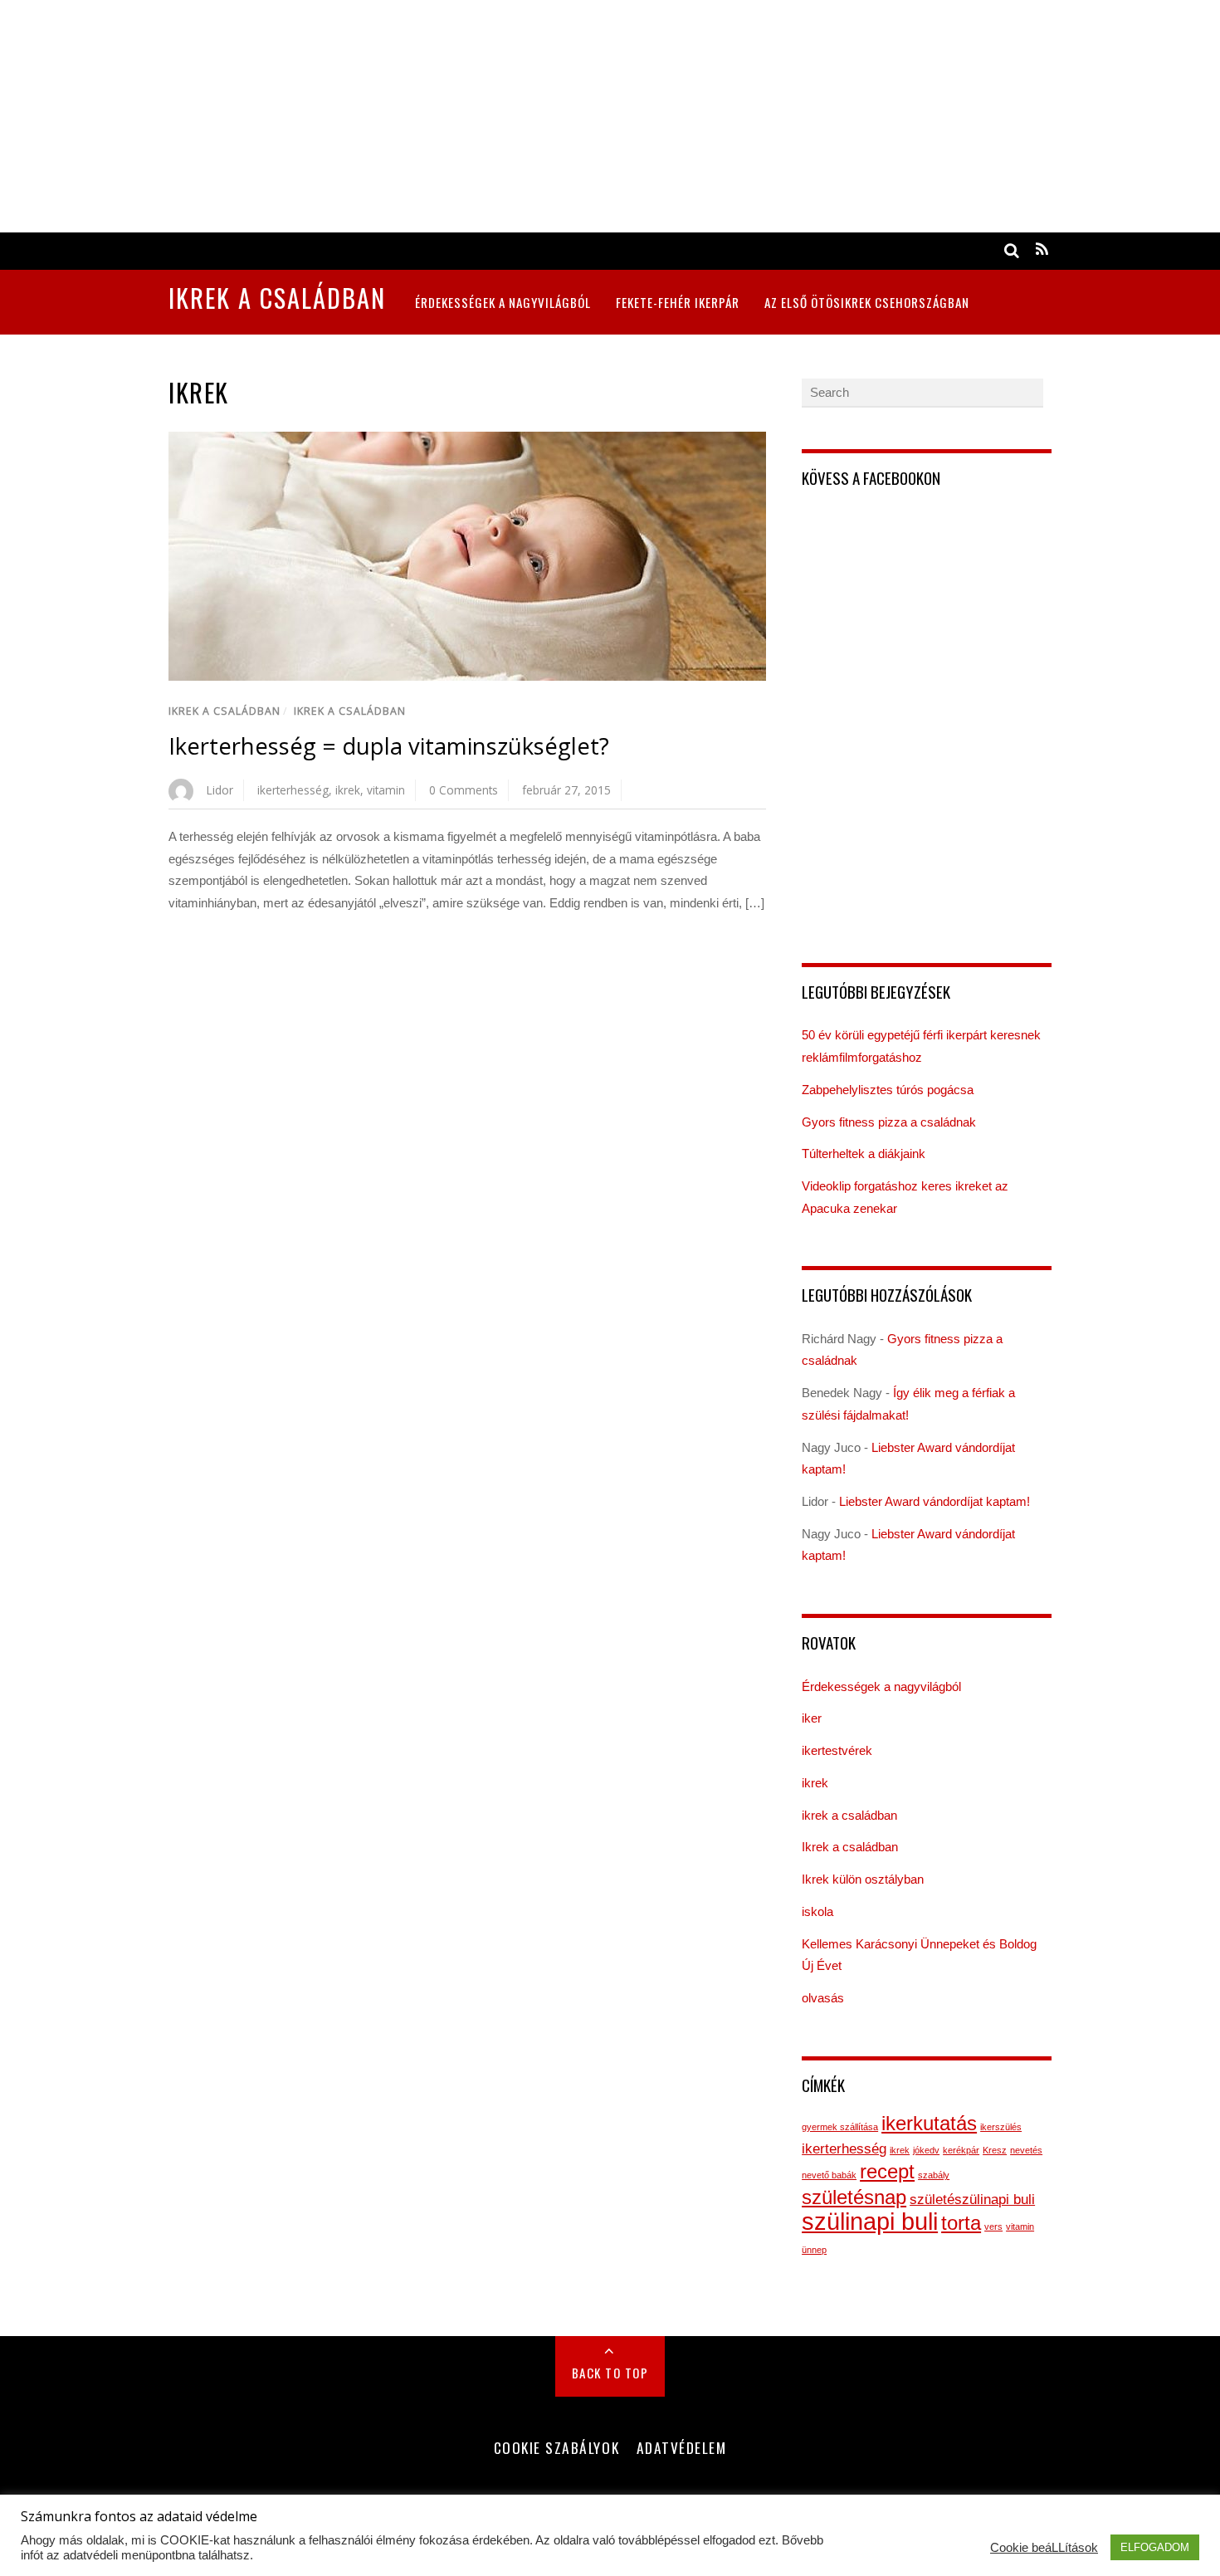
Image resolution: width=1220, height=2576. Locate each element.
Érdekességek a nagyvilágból (503, 302)
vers (993, 2227)
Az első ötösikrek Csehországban (867, 302)
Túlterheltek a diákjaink (864, 1154)
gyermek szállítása (840, 2127)
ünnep (814, 2250)
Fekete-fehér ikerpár (678, 302)
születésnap (854, 2197)
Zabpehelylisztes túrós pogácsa (888, 1090)
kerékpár (961, 2150)
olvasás (823, 1998)
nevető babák (829, 2175)
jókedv (926, 2150)
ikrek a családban (350, 711)
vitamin (386, 790)
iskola (817, 1911)
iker (812, 1718)
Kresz (995, 2150)
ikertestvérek (837, 1750)
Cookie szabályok (556, 2447)
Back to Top (610, 2373)
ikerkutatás (929, 2123)
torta (961, 2223)
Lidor (220, 790)
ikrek (348, 790)
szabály (934, 2175)
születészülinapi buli (972, 2200)
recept (887, 2171)
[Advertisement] (498, 116)
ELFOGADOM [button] (1155, 2547)
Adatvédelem (682, 2447)
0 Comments (464, 790)
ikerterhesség (293, 790)
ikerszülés (1001, 2127)
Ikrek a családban (224, 711)
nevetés (1026, 2150)
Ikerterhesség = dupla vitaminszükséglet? (389, 746)
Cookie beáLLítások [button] (1044, 2548)
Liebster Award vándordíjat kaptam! (935, 1501)
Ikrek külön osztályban (863, 1879)
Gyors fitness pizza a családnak (889, 1122)
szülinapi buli (870, 2221)
